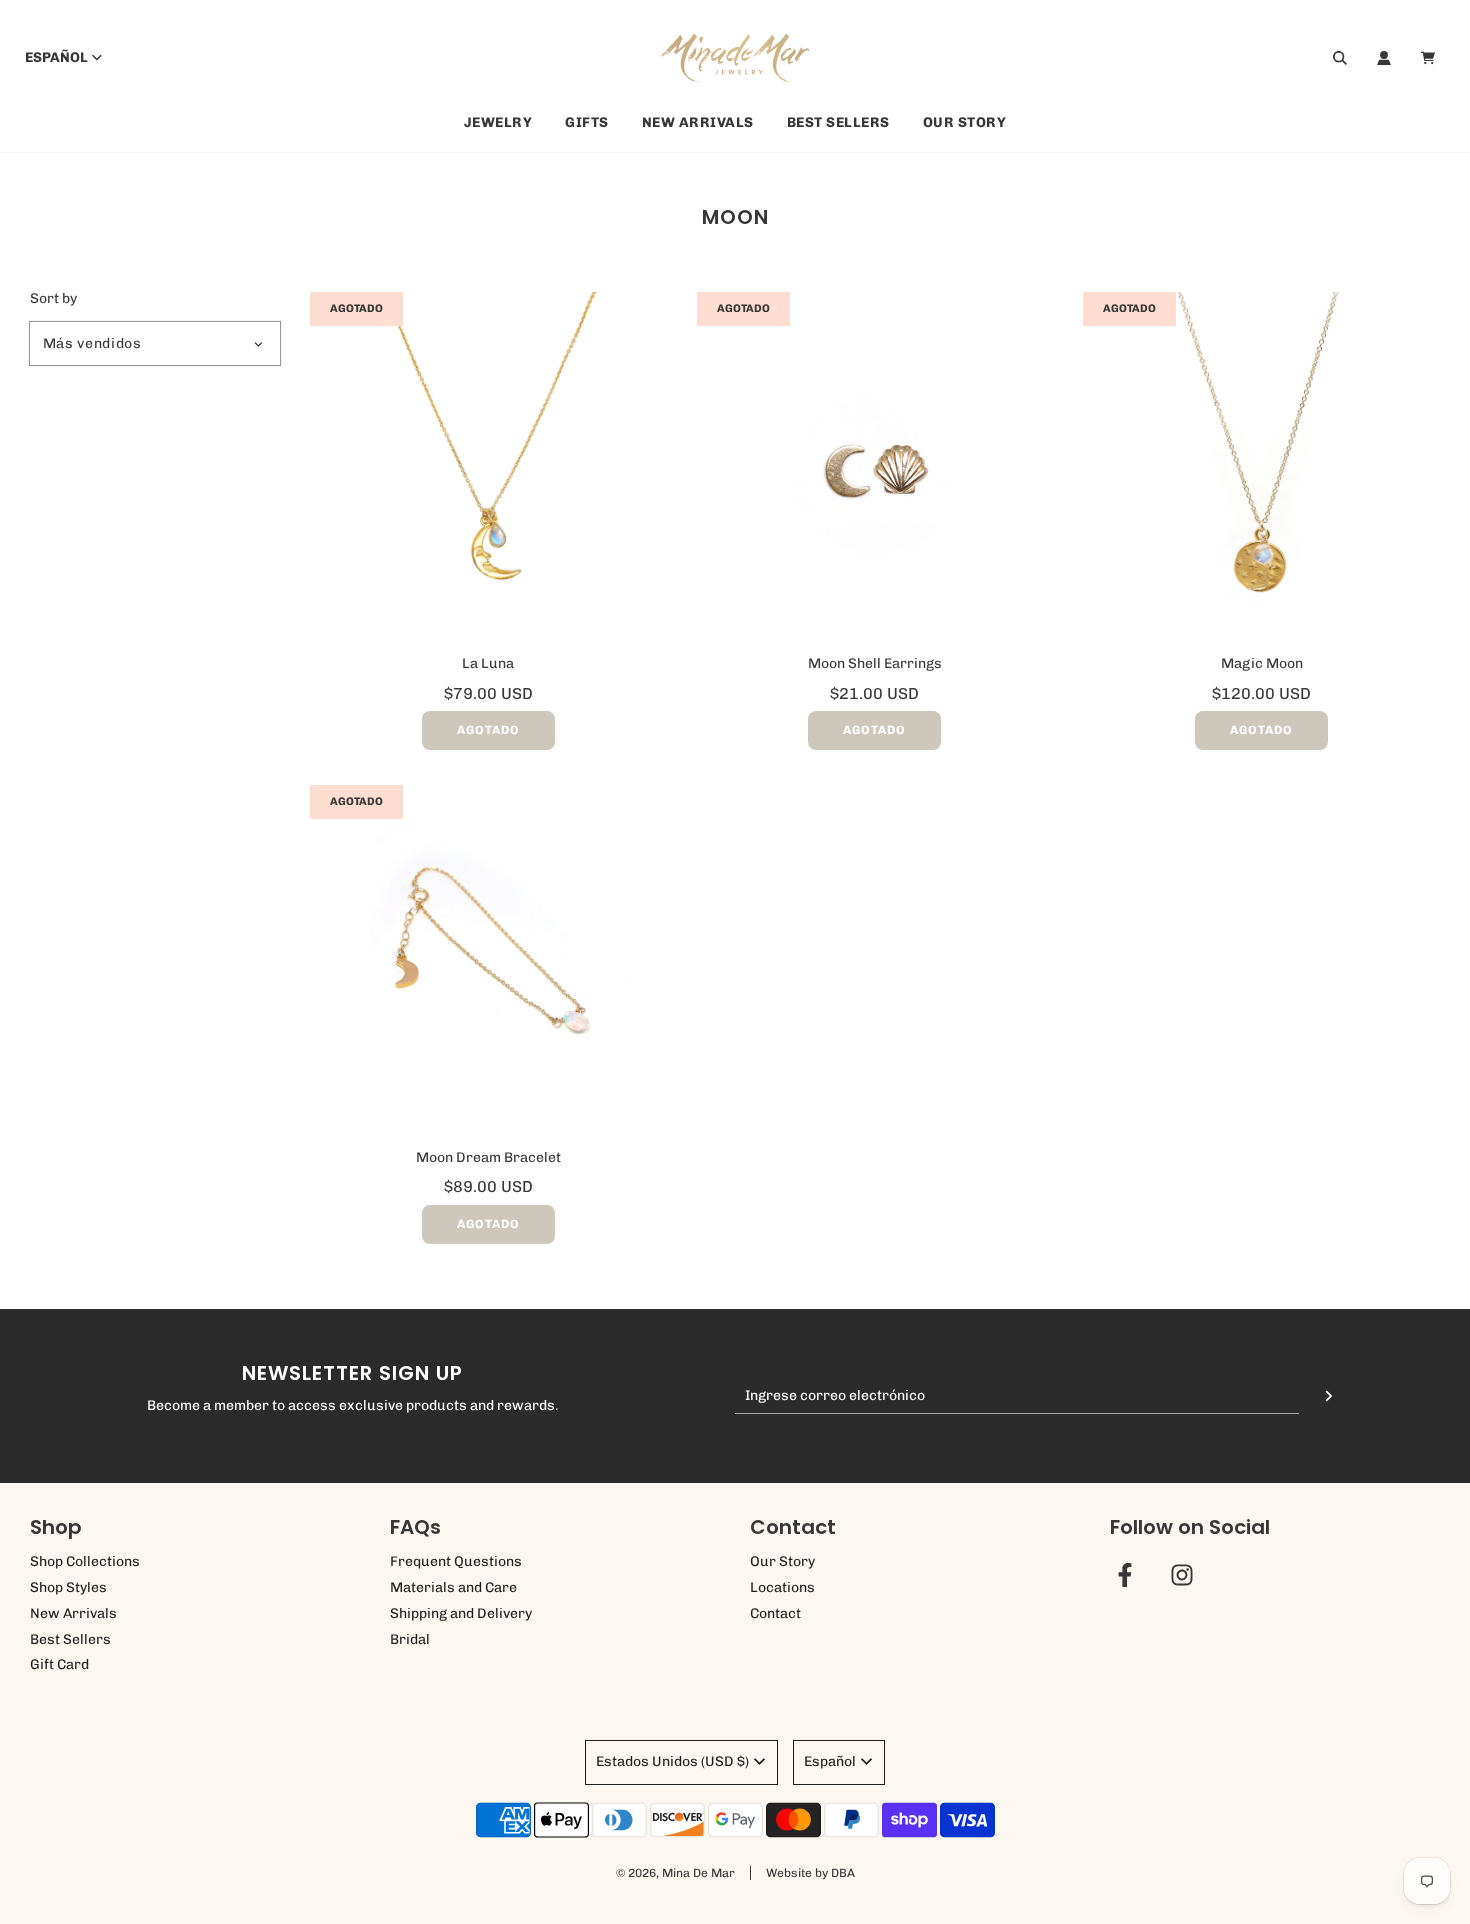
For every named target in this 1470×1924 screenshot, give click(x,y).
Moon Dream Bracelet (488, 1157)
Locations (782, 1587)
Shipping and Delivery (461, 1613)
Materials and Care (453, 1587)
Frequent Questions (456, 1561)
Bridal (410, 1639)
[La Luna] (488, 470)
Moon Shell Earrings (875, 663)
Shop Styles (68, 1587)
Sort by (53, 299)
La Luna (488, 663)
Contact (775, 1613)
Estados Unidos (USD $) (672, 1761)
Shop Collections (85, 1561)
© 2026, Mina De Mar (675, 1873)
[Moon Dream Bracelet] (488, 963)
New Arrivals (698, 122)
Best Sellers (838, 122)
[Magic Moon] (1261, 470)
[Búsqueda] (1340, 58)
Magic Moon (1262, 663)
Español (56, 57)
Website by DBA (810, 1873)
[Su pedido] (1430, 58)
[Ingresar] (1384, 58)
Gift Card (59, 1664)
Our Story (965, 122)
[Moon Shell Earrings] (875, 470)
